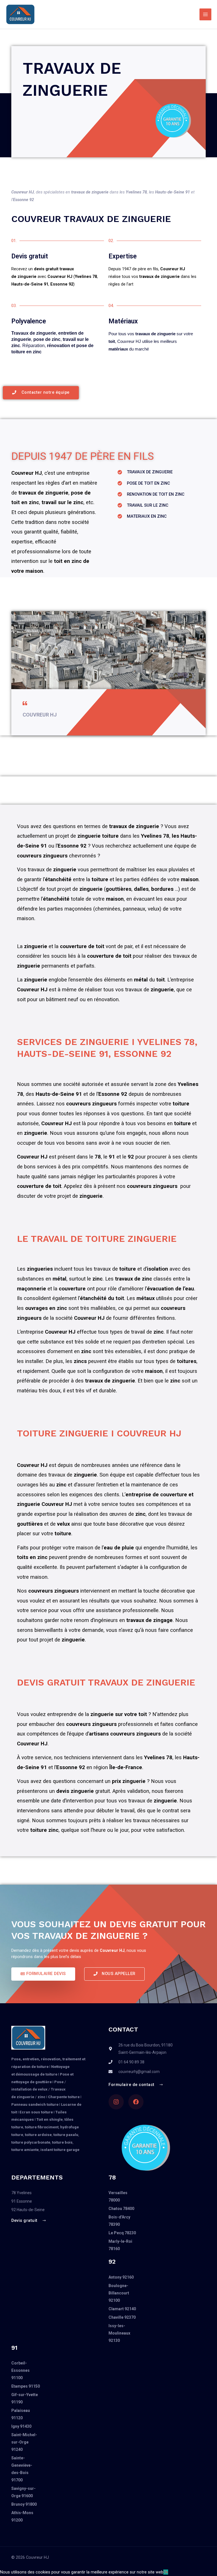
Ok (166, 2572)
